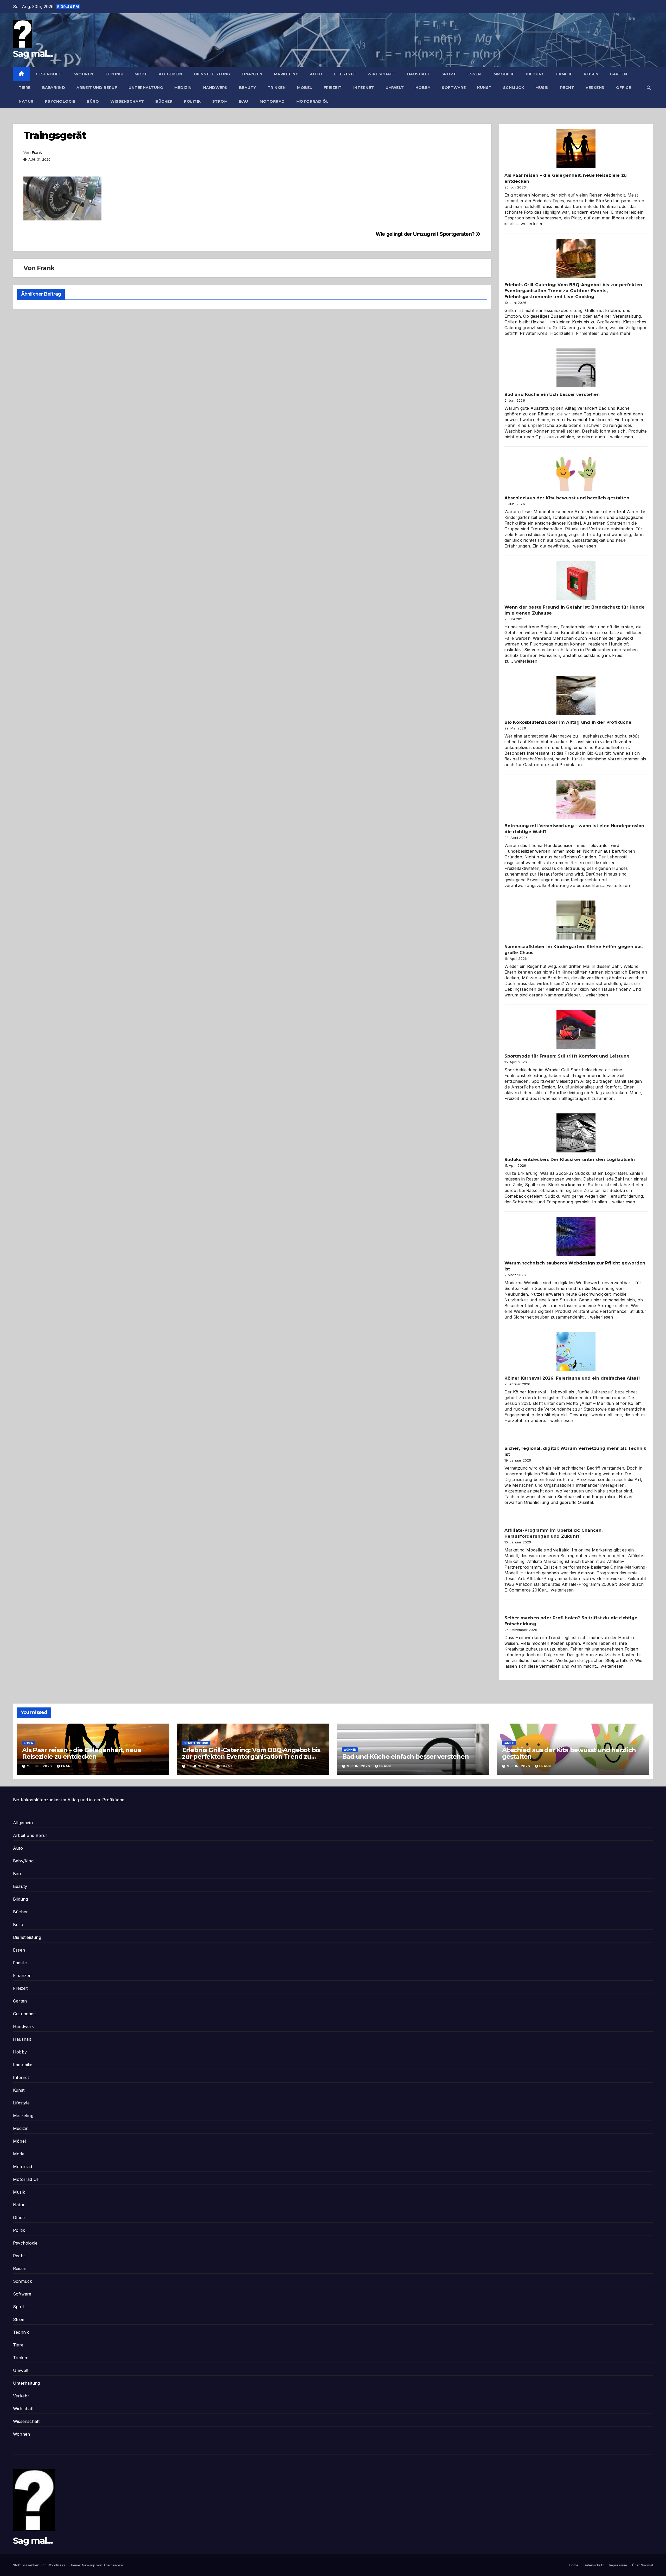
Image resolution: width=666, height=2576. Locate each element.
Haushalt (419, 74)
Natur (26, 101)
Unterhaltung (146, 88)
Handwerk (215, 88)
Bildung (535, 74)
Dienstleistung (212, 74)
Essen (474, 74)
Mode (141, 74)
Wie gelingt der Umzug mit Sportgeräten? (426, 234)
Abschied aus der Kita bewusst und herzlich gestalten (567, 498)
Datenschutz (594, 2565)
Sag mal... (33, 54)
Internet (364, 88)
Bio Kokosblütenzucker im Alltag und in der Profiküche (568, 722)
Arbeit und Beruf (97, 88)
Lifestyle (345, 74)
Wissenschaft (127, 101)
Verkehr (595, 88)
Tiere (25, 88)
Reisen (591, 74)
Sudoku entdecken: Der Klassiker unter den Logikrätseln (570, 1160)
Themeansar (114, 2565)
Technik (114, 74)
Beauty (248, 88)
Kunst (484, 88)
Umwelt (395, 88)
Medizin (183, 88)
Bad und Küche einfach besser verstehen (552, 394)
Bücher (164, 101)
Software (454, 88)
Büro (93, 101)
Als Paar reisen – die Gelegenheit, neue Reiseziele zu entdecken (82, 1753)
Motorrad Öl (313, 101)
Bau (244, 101)
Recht (567, 88)
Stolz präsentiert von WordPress (40, 2565)
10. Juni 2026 (200, 1766)
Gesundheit (49, 74)
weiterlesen (532, 224)
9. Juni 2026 (359, 1766)
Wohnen (84, 74)
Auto (316, 74)
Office (624, 88)
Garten (618, 74)
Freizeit (333, 88)
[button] (649, 88)
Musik (542, 88)
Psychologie (60, 101)
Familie (564, 74)
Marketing (286, 74)
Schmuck (514, 88)
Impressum (618, 2565)
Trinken (277, 88)
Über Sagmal (643, 2565)
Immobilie (504, 74)
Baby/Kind (54, 88)
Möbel (305, 88)
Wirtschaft (382, 74)
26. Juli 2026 (40, 1766)
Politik (192, 101)
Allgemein (171, 74)
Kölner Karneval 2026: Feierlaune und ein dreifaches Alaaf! (572, 1378)
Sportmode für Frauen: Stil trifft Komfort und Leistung (567, 1056)
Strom (220, 101)
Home (574, 2565)
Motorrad (272, 101)
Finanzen (252, 74)
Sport (449, 74)
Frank (37, 153)
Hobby (423, 88)
